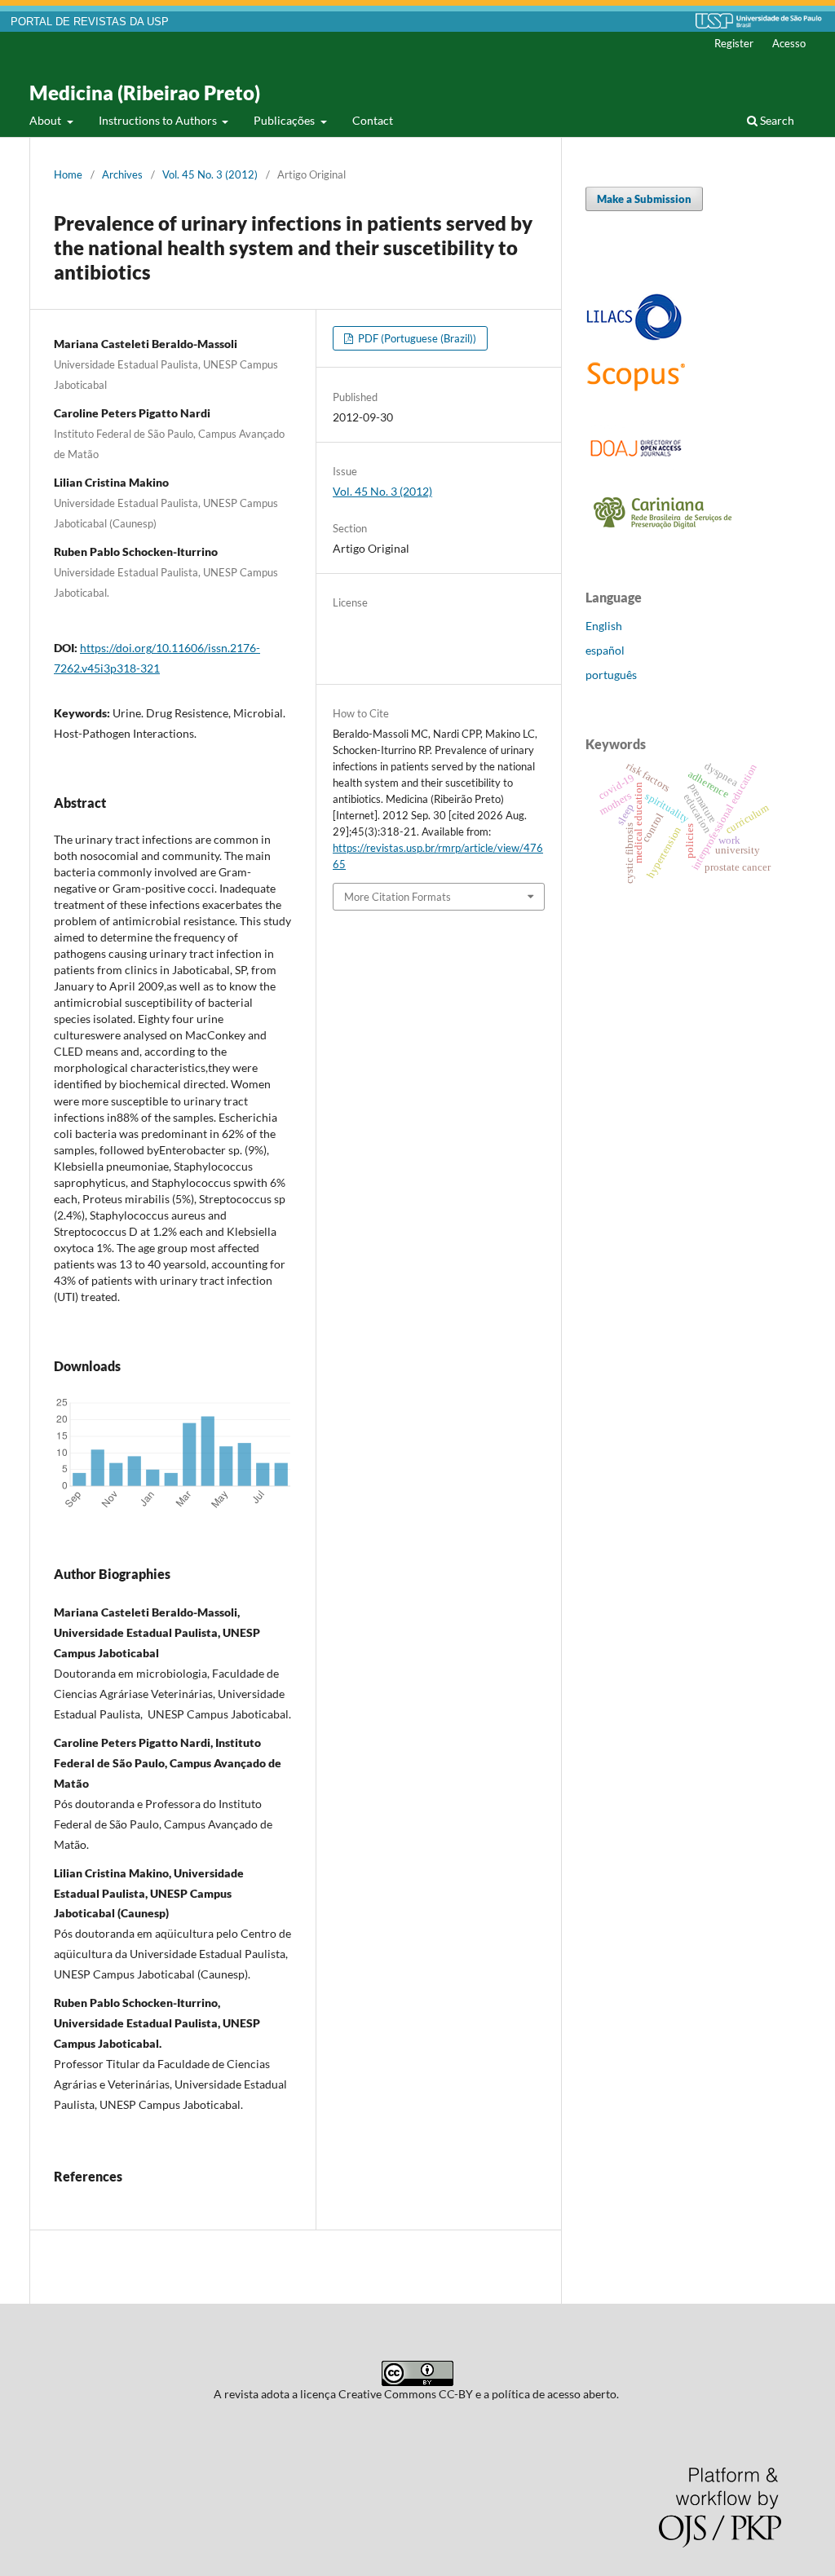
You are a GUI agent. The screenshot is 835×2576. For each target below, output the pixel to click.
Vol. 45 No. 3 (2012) (210, 174)
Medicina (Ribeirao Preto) (145, 93)
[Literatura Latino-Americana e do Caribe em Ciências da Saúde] (634, 338)
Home (68, 174)
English (604, 626)
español (605, 650)
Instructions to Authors (159, 120)
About (46, 120)
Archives (122, 174)
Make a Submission (644, 199)
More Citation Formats (398, 897)
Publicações (285, 120)
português (611, 675)
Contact (373, 120)
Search (776, 120)
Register (734, 43)
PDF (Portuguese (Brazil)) (416, 338)
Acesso (789, 43)
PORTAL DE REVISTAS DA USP (90, 22)
